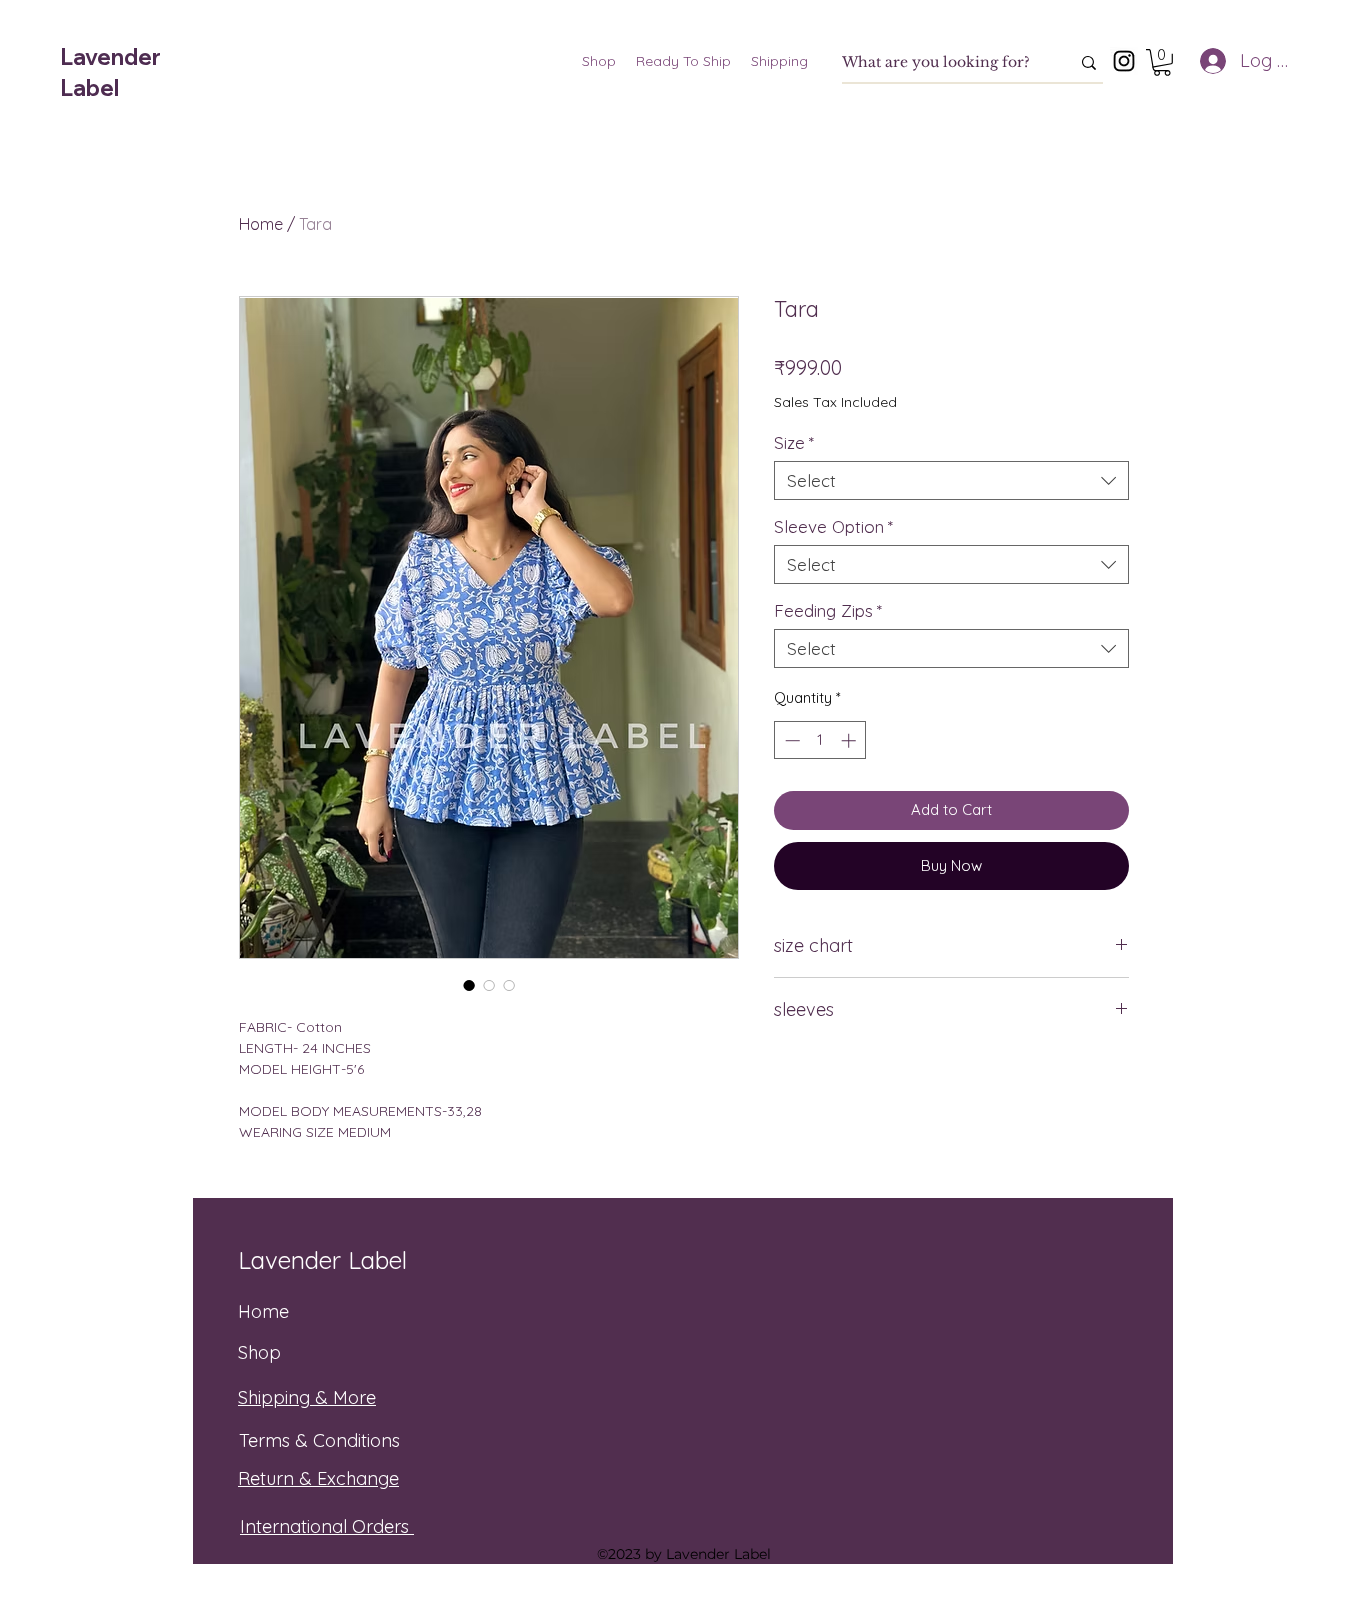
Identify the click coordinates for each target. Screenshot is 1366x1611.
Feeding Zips (828, 610)
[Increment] (850, 740)
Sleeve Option (833, 526)
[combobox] (951, 480)
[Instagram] (1124, 61)
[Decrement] (790, 740)
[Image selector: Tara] (469, 985)
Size (794, 442)
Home (261, 224)
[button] (1162, 62)
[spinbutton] (820, 740)
